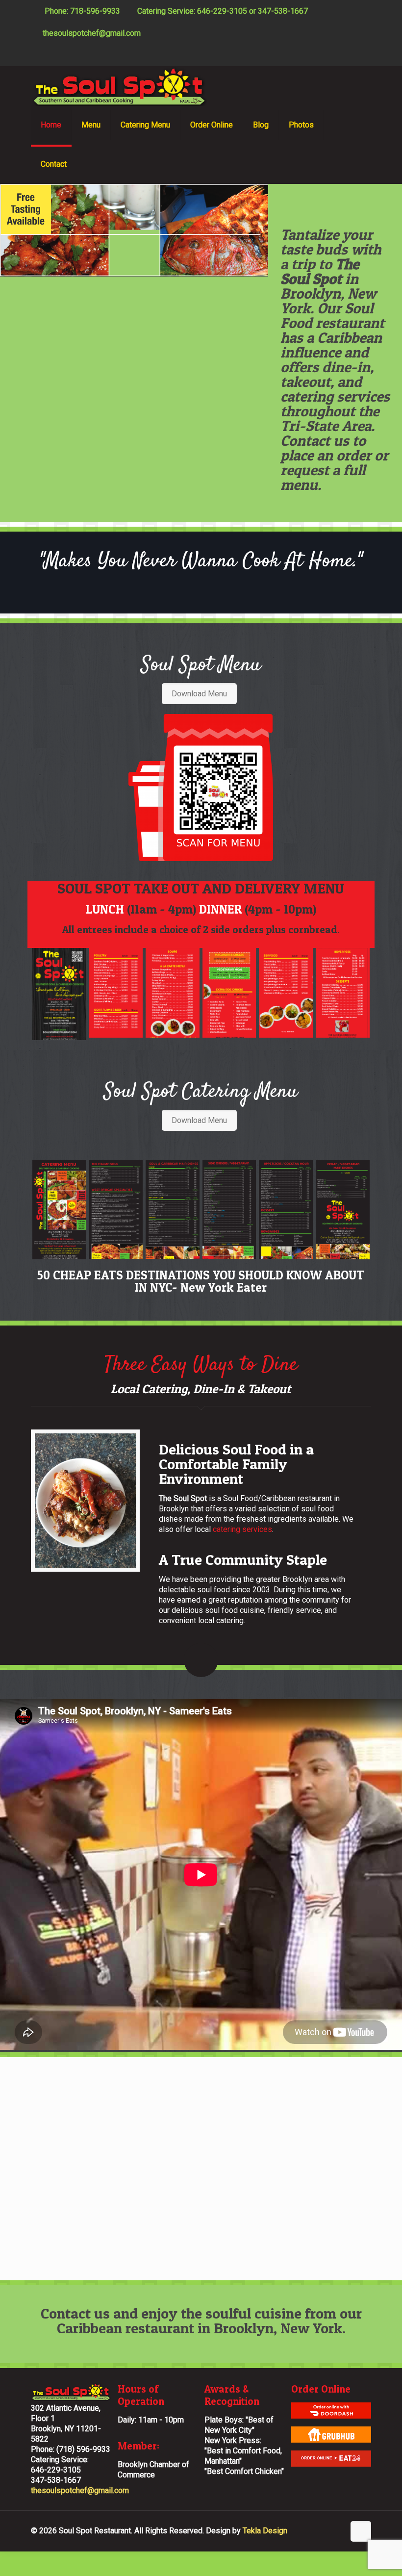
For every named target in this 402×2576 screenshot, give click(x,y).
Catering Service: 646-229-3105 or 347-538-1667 (223, 11)
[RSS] (366, 55)
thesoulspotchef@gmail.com (92, 33)
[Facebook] (353, 55)
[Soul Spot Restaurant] (119, 86)
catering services (242, 1529)
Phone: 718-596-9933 (81, 11)
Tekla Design (265, 2531)
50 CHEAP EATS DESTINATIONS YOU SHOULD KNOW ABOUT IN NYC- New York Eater (201, 1281)
